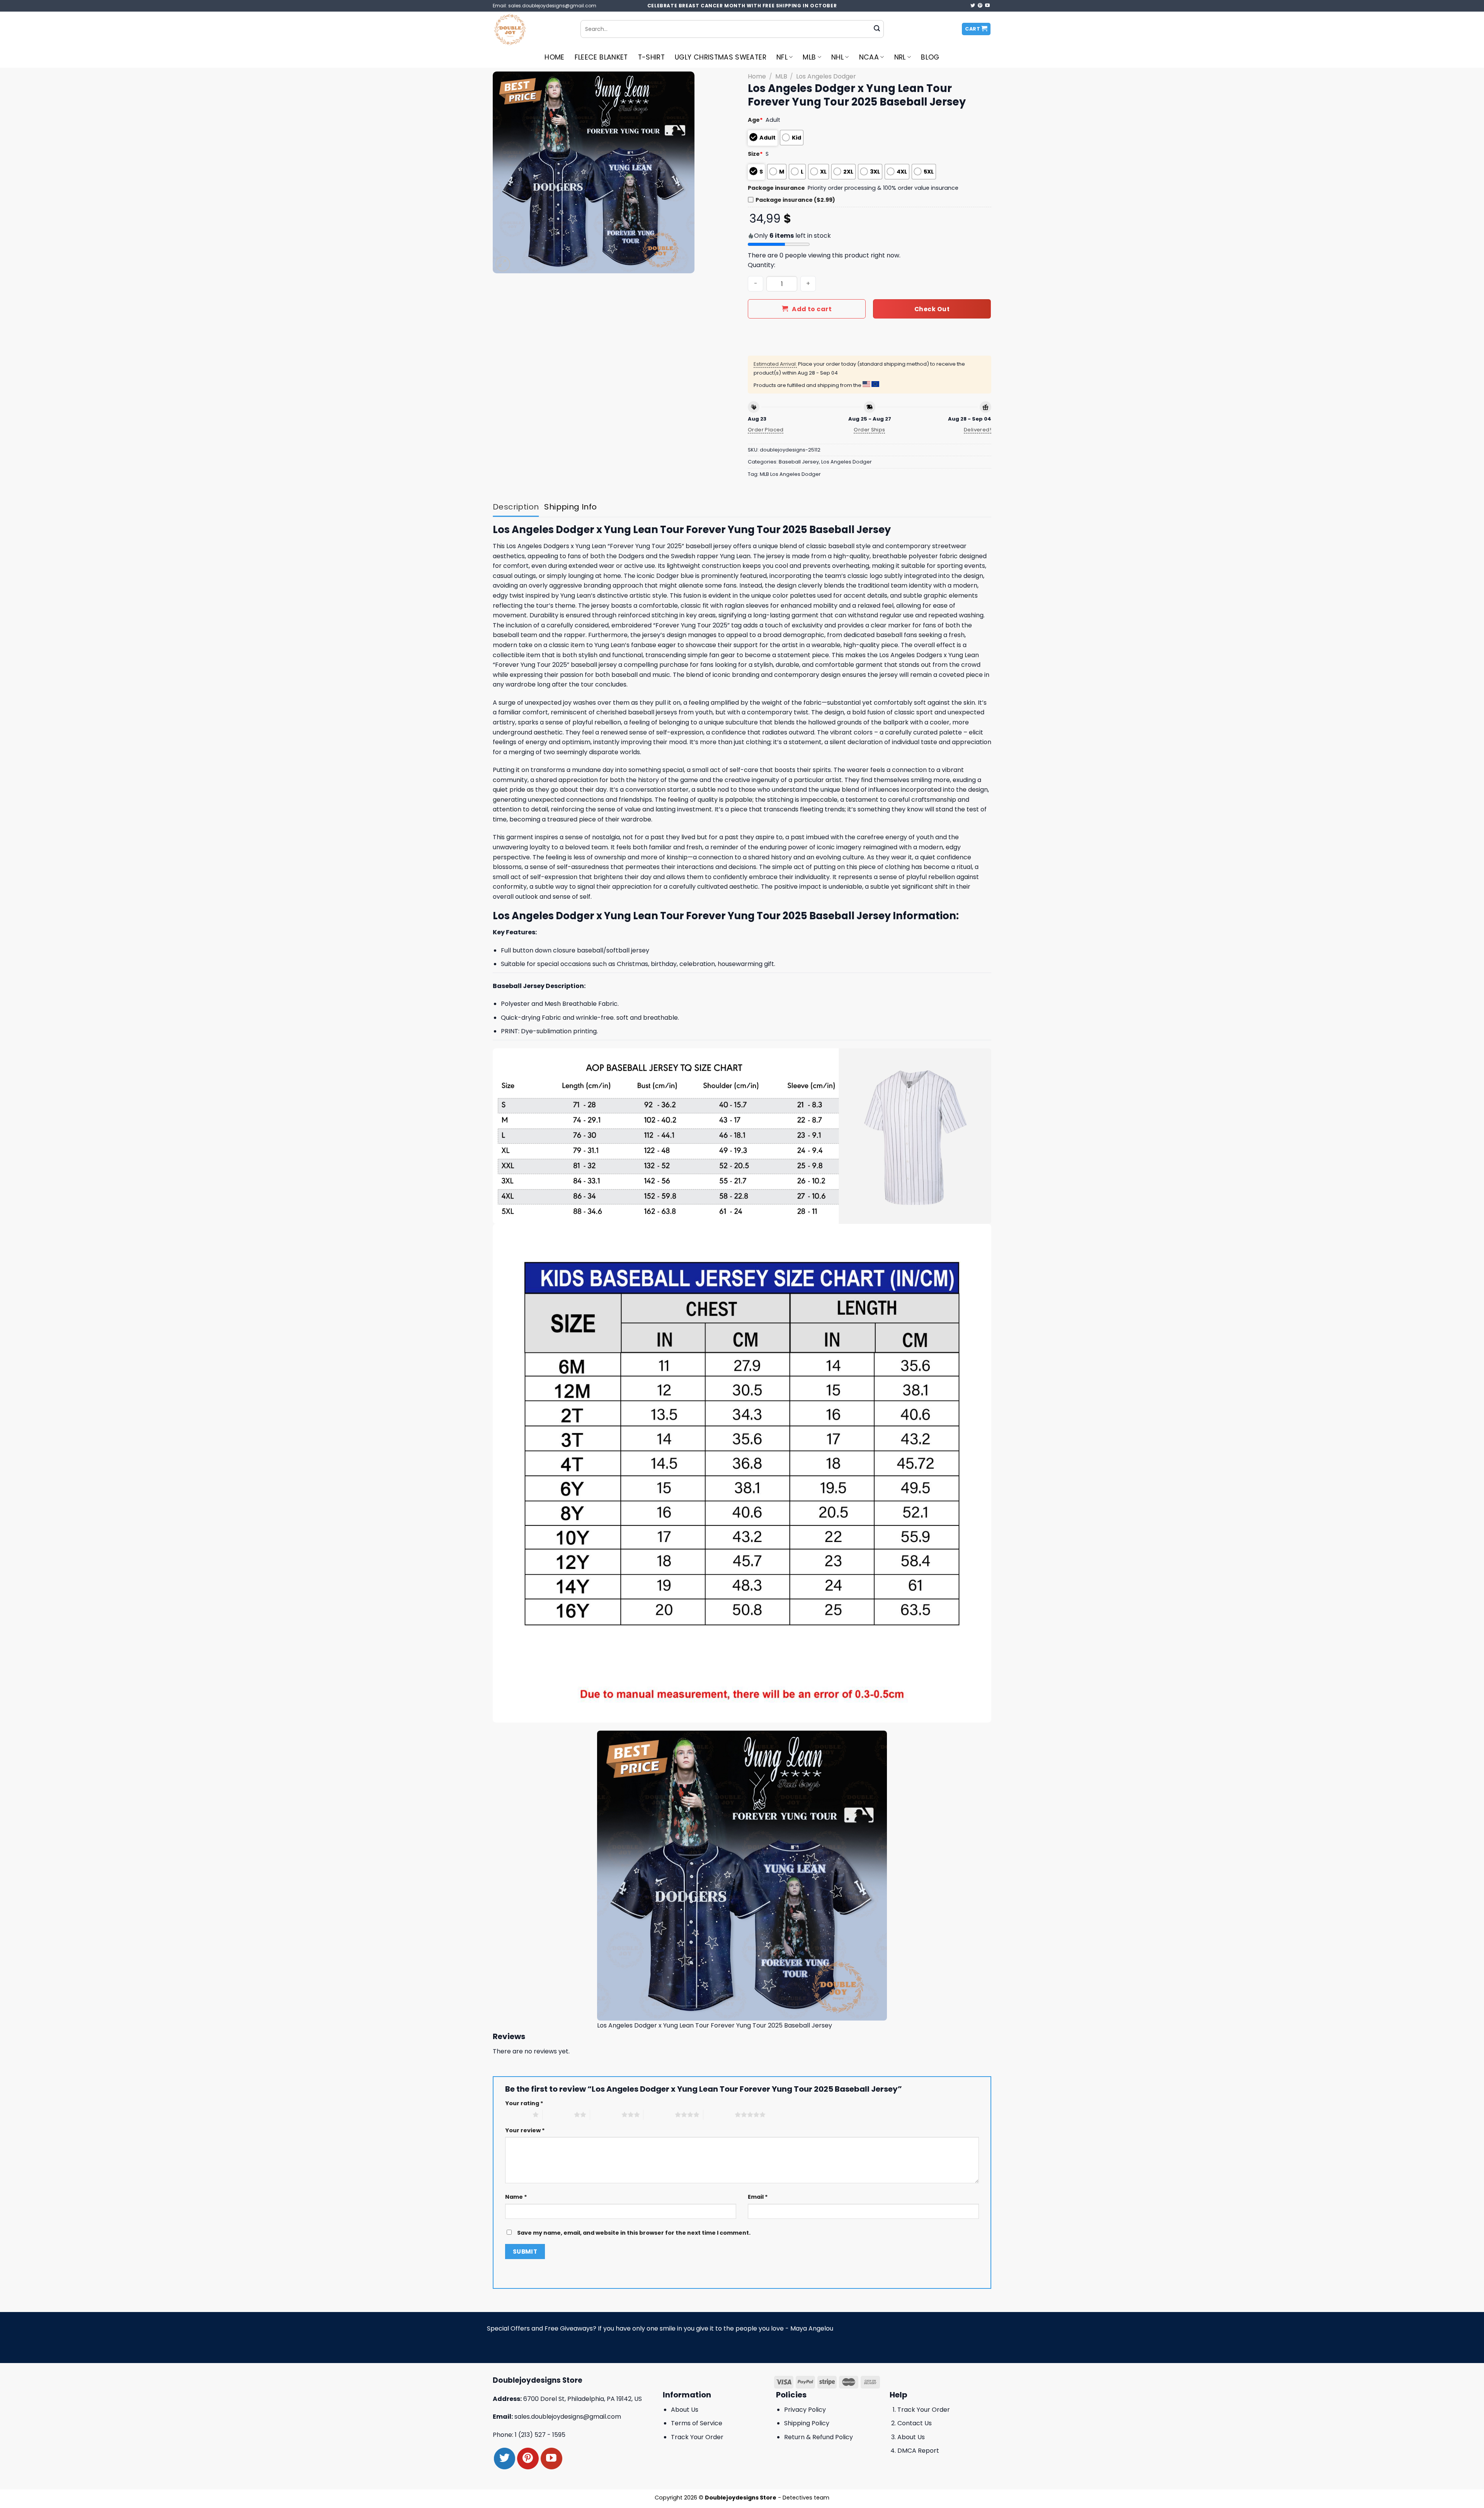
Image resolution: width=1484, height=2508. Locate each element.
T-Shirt (651, 57)
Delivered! (978, 430)
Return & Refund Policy (819, 2437)
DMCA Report (918, 2451)
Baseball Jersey (799, 462)
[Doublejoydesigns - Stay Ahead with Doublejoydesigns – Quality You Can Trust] (531, 29)
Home (554, 57)
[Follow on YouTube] (987, 6)
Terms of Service (697, 2423)
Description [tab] (516, 507)
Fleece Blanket (601, 57)
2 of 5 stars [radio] (558, 2114)
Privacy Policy (805, 2410)
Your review (525, 2130)
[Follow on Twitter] (973, 6)
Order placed (766, 430)
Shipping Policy (807, 2423)
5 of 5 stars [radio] (719, 2114)
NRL (900, 57)
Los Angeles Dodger (826, 76)
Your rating (524, 2103)
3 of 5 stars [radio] (606, 2114)
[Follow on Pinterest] (980, 6)
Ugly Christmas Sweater (721, 57)
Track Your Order (697, 2437)
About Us (685, 2410)
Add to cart (812, 309)
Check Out (932, 309)
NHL (837, 57)
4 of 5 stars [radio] (659, 2114)
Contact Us (915, 2423)
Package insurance (776, 188)
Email (758, 2197)
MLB (809, 57)
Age (755, 120)
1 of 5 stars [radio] (517, 2114)
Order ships (869, 430)
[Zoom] (503, 264)
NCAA (869, 57)
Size (755, 154)
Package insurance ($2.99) (795, 200)
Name (516, 2197)
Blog (930, 57)
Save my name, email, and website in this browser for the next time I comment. (634, 2233)
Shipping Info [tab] (570, 507)
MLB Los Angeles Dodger (790, 474)
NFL (782, 57)
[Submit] (877, 29)
